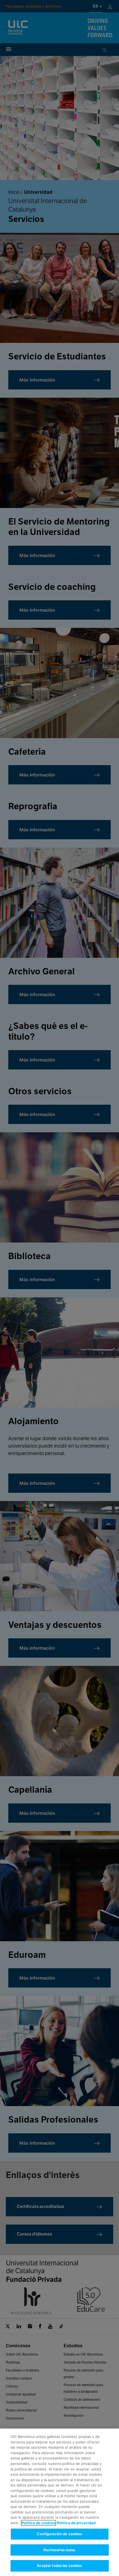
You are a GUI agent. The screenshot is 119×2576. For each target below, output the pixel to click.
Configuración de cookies (59, 2534)
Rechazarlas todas (59, 2550)
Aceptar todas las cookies (59, 2566)
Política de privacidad (76, 2523)
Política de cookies (38, 2523)
